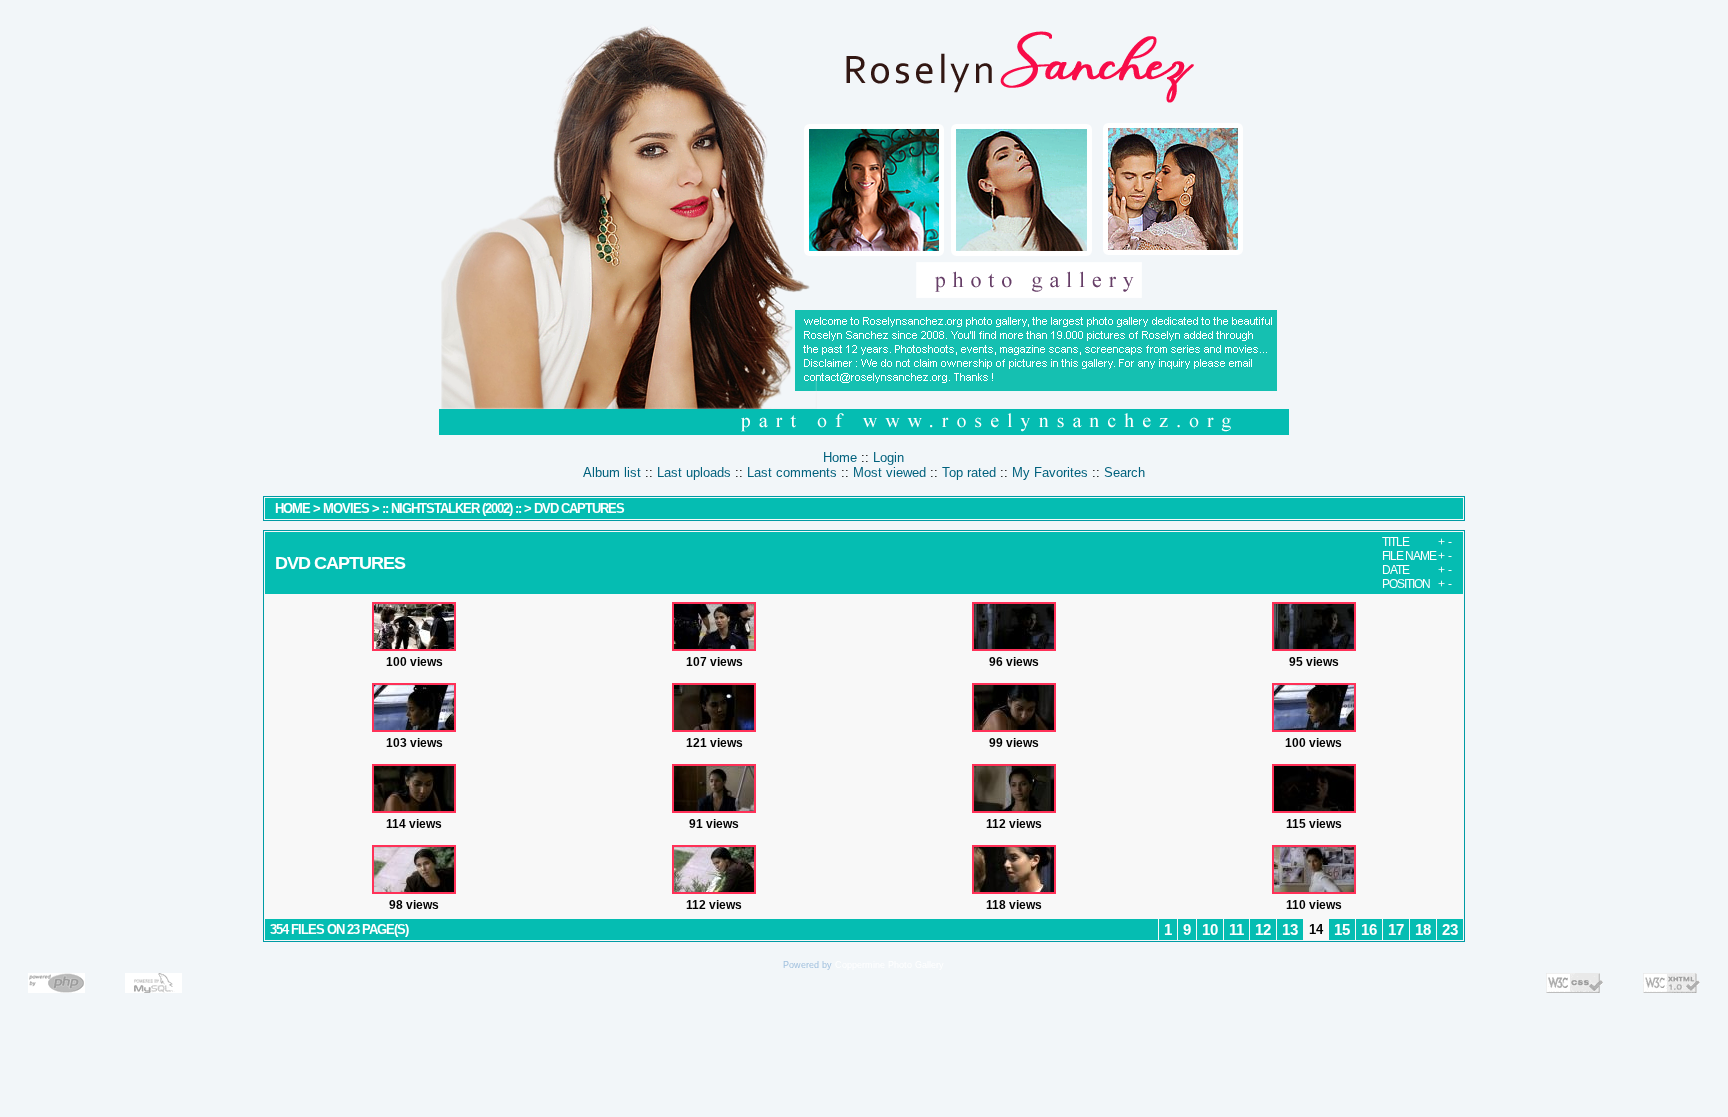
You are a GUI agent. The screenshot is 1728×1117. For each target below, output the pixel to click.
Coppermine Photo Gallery (889, 965)
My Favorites (1050, 472)
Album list (612, 472)
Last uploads (694, 472)
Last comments (792, 472)
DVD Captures (579, 508)
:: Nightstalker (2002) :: (451, 508)
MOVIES (346, 508)
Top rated (969, 472)
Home (840, 457)
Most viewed (889, 472)
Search (1124, 472)
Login (888, 457)
